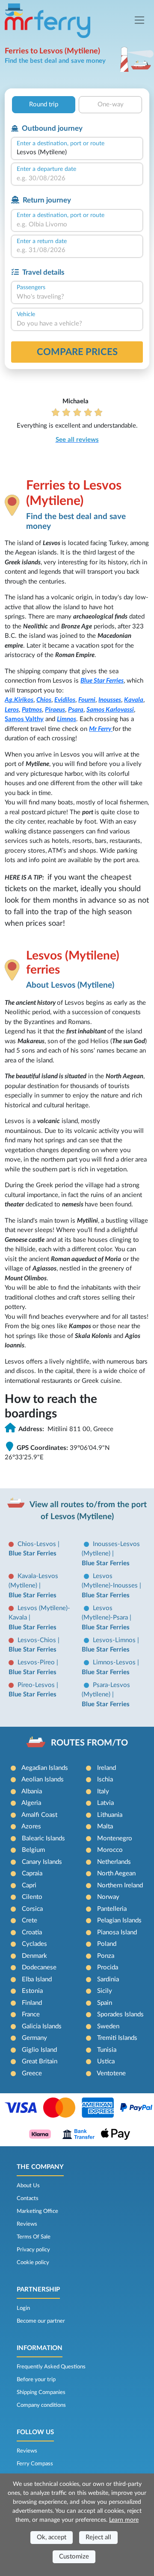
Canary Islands (42, 1862)
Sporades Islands (120, 2014)
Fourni (87, 700)
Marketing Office (37, 2211)
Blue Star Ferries (102, 681)
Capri (29, 1885)
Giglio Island (39, 2050)
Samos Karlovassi (110, 710)
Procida (108, 1967)
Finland (32, 2003)
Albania (32, 1791)
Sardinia (108, 1979)
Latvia (105, 1803)
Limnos (67, 719)
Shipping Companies (41, 2392)
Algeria (31, 1803)
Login (23, 2308)
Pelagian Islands (119, 1920)
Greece (32, 2073)
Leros (12, 710)
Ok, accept (52, 2537)
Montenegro (115, 1838)
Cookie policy (33, 2262)
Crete (30, 1920)
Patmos (32, 710)
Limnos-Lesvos (115, 1662)
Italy (103, 1791)
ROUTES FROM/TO (89, 1743)
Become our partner (41, 2321)
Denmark (34, 1956)
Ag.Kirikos (19, 700)
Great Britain (40, 2061)
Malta (105, 1826)
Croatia (32, 1932)
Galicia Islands (42, 2026)
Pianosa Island (117, 1932)
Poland (107, 1944)
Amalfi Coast (39, 1815)
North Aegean (116, 1873)
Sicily (105, 1991)
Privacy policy (33, 2250)
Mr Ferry (101, 729)
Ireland (107, 1768)
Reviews (27, 2224)
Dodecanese (39, 1967)
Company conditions (41, 2405)
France (31, 2014)
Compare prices (77, 352)
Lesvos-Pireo (37, 1662)
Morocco (110, 1850)
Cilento (32, 1897)
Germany (34, 2038)
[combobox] (77, 153)
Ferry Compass (35, 2464)
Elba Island (37, 1979)
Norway (108, 1897)
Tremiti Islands (117, 2038)
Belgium (33, 1850)
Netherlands (114, 1862)
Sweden (108, 2026)
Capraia (32, 1873)
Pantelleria (112, 1909)
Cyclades (34, 1944)
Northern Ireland (120, 1885)
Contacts (28, 2198)
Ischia (105, 1779)
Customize (74, 2557)
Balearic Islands (43, 1838)
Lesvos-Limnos (115, 1640)
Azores (31, 1826)
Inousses (110, 700)
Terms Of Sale (34, 2237)
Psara (76, 710)
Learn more (124, 2520)
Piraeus (55, 710)
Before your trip (36, 2379)
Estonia (32, 1991)
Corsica (32, 1909)
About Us (28, 2186)
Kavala (134, 700)
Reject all (98, 2537)
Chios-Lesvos (38, 1544)
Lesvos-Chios (38, 1640)
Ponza (106, 1956)
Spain (105, 2003)
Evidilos (65, 700)
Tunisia (107, 2050)
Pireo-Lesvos (37, 1685)
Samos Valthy (24, 719)
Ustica (106, 2061)
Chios (44, 700)
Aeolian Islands (43, 1779)
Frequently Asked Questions (51, 2367)
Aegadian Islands (45, 1768)
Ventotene (111, 2073)
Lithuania (110, 1815)
